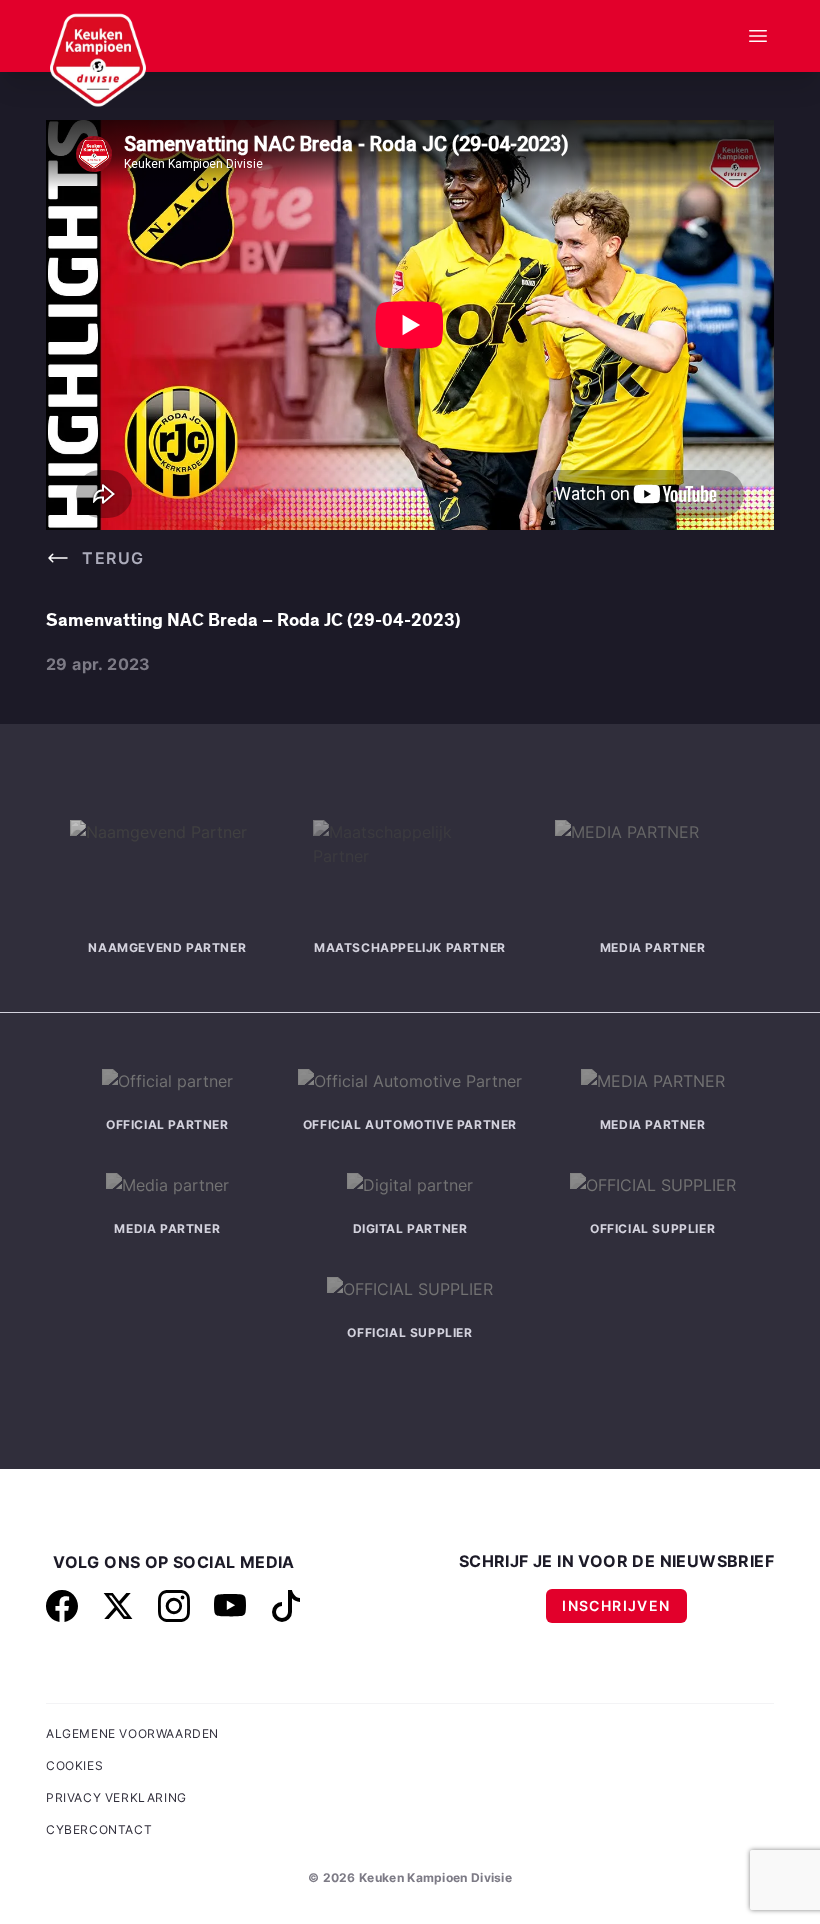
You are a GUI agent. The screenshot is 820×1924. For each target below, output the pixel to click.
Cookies (74, 1765)
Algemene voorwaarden (132, 1733)
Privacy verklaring (116, 1797)
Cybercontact (99, 1829)
